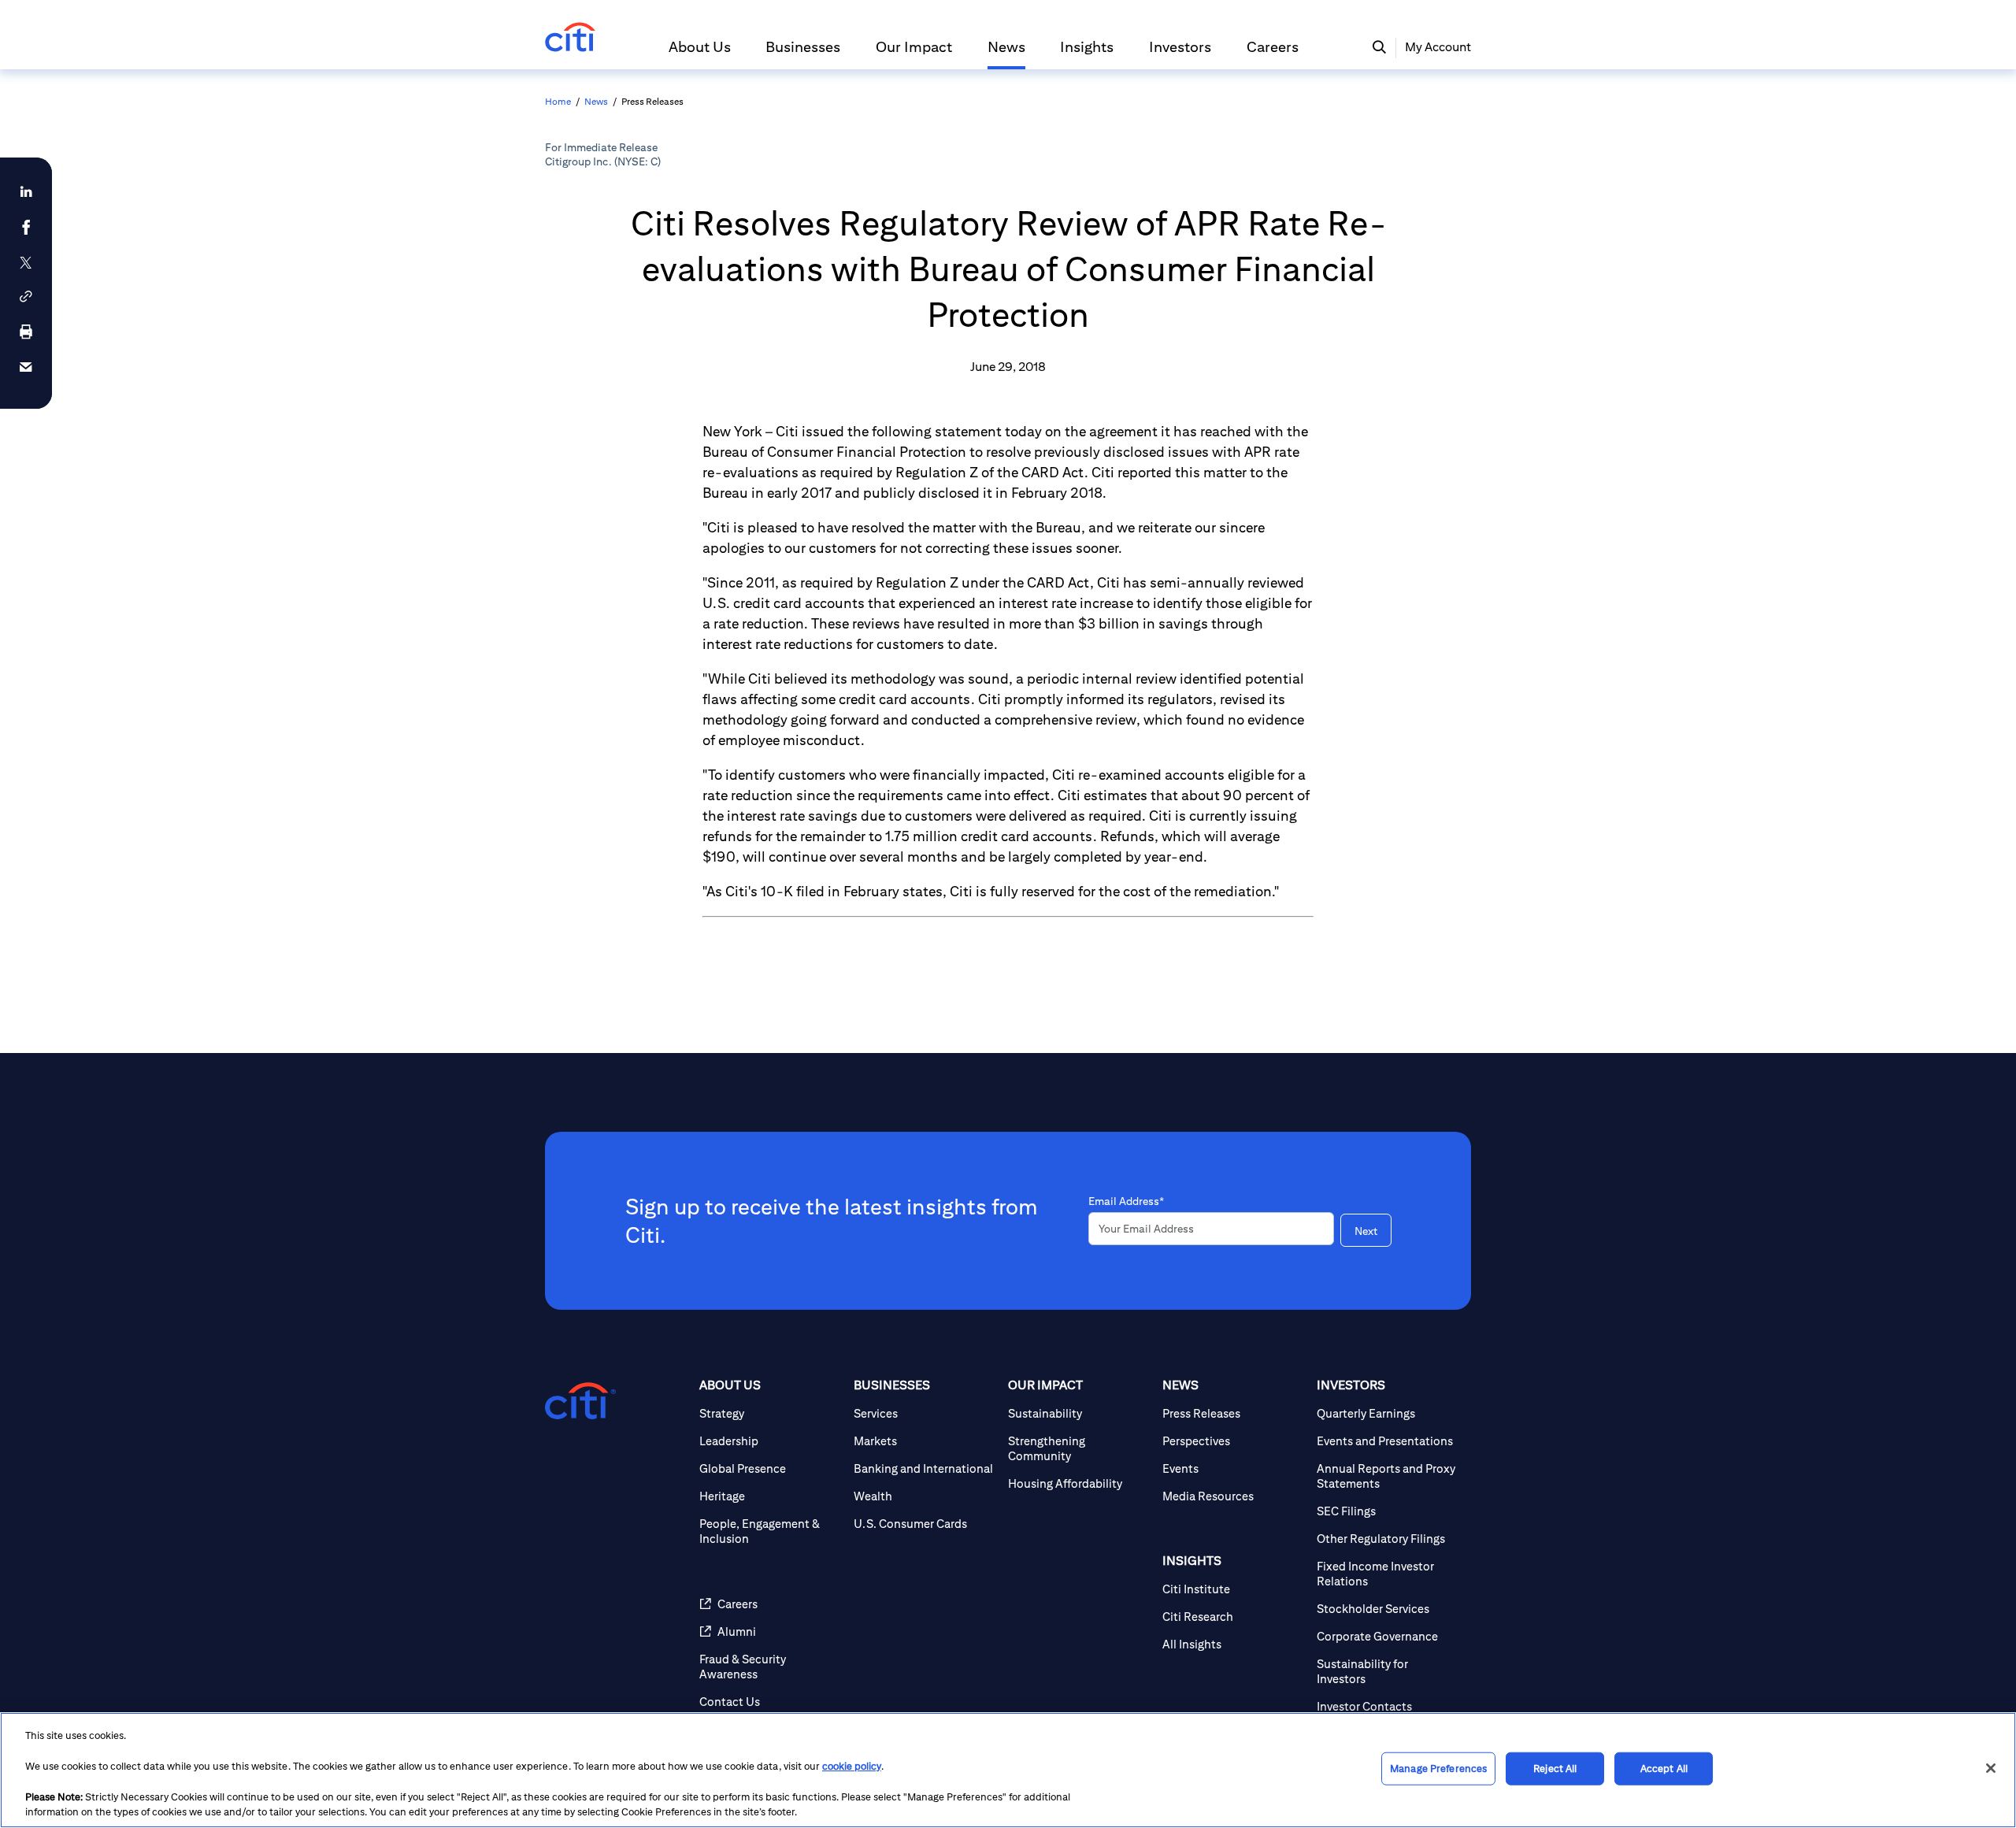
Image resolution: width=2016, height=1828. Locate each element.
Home (558, 101)
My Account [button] (1438, 47)
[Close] (1991, 1768)
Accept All (1664, 1769)
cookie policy (852, 1766)
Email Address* (1126, 1201)
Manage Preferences (1438, 1769)
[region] (1008, 1770)
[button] (700, 54)
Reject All (1555, 1769)
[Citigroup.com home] (580, 1401)
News (596, 101)
